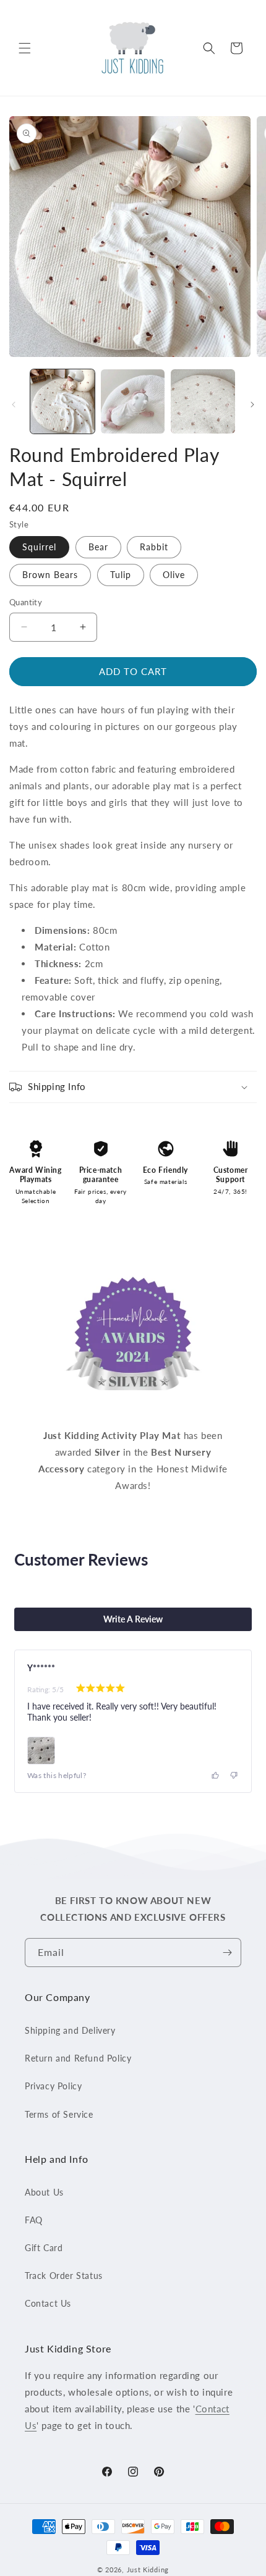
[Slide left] (14, 405)
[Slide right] (252, 405)
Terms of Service (59, 2114)
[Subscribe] (227, 1953)
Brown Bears (50, 575)
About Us (44, 2192)
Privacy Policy (53, 2086)
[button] (25, 48)
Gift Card (44, 2248)
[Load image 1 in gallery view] (62, 401)
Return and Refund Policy (78, 2058)
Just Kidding (148, 2570)
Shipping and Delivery (70, 2030)
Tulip (121, 575)
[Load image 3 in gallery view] (203, 401)
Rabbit (154, 547)
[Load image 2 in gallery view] (133, 401)
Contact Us (48, 2303)
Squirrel (39, 547)
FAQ (34, 2220)
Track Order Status (64, 2276)
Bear (98, 547)
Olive (174, 575)
